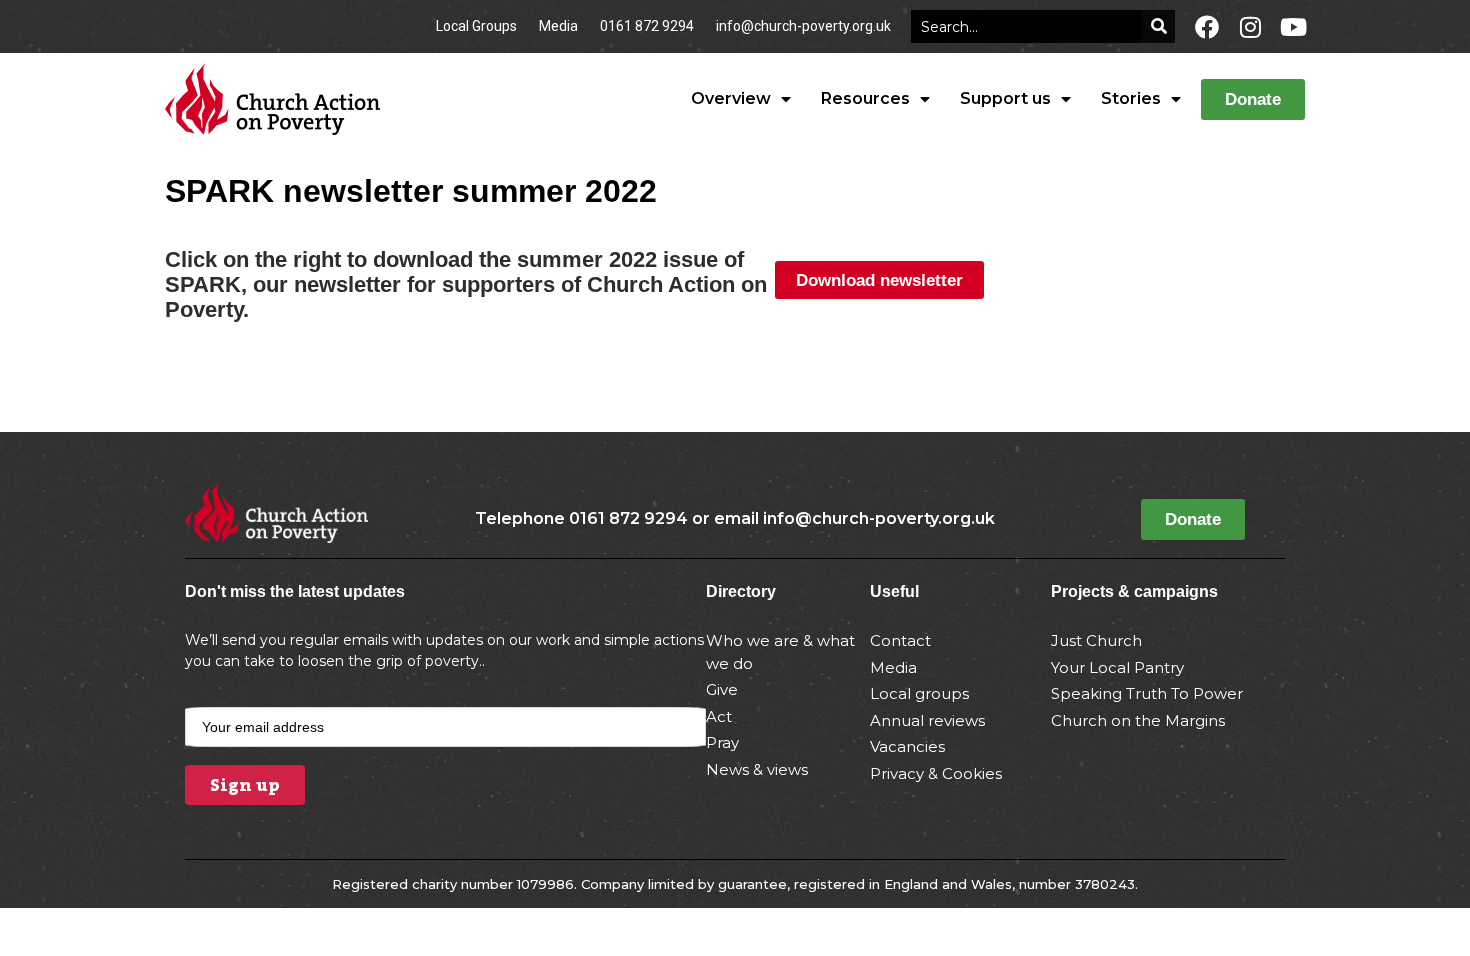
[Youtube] (1293, 27)
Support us (1005, 98)
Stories (1131, 98)
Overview (731, 98)
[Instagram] (1250, 27)
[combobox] (1026, 26)
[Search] (1158, 26)
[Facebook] (1207, 27)
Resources (865, 98)
